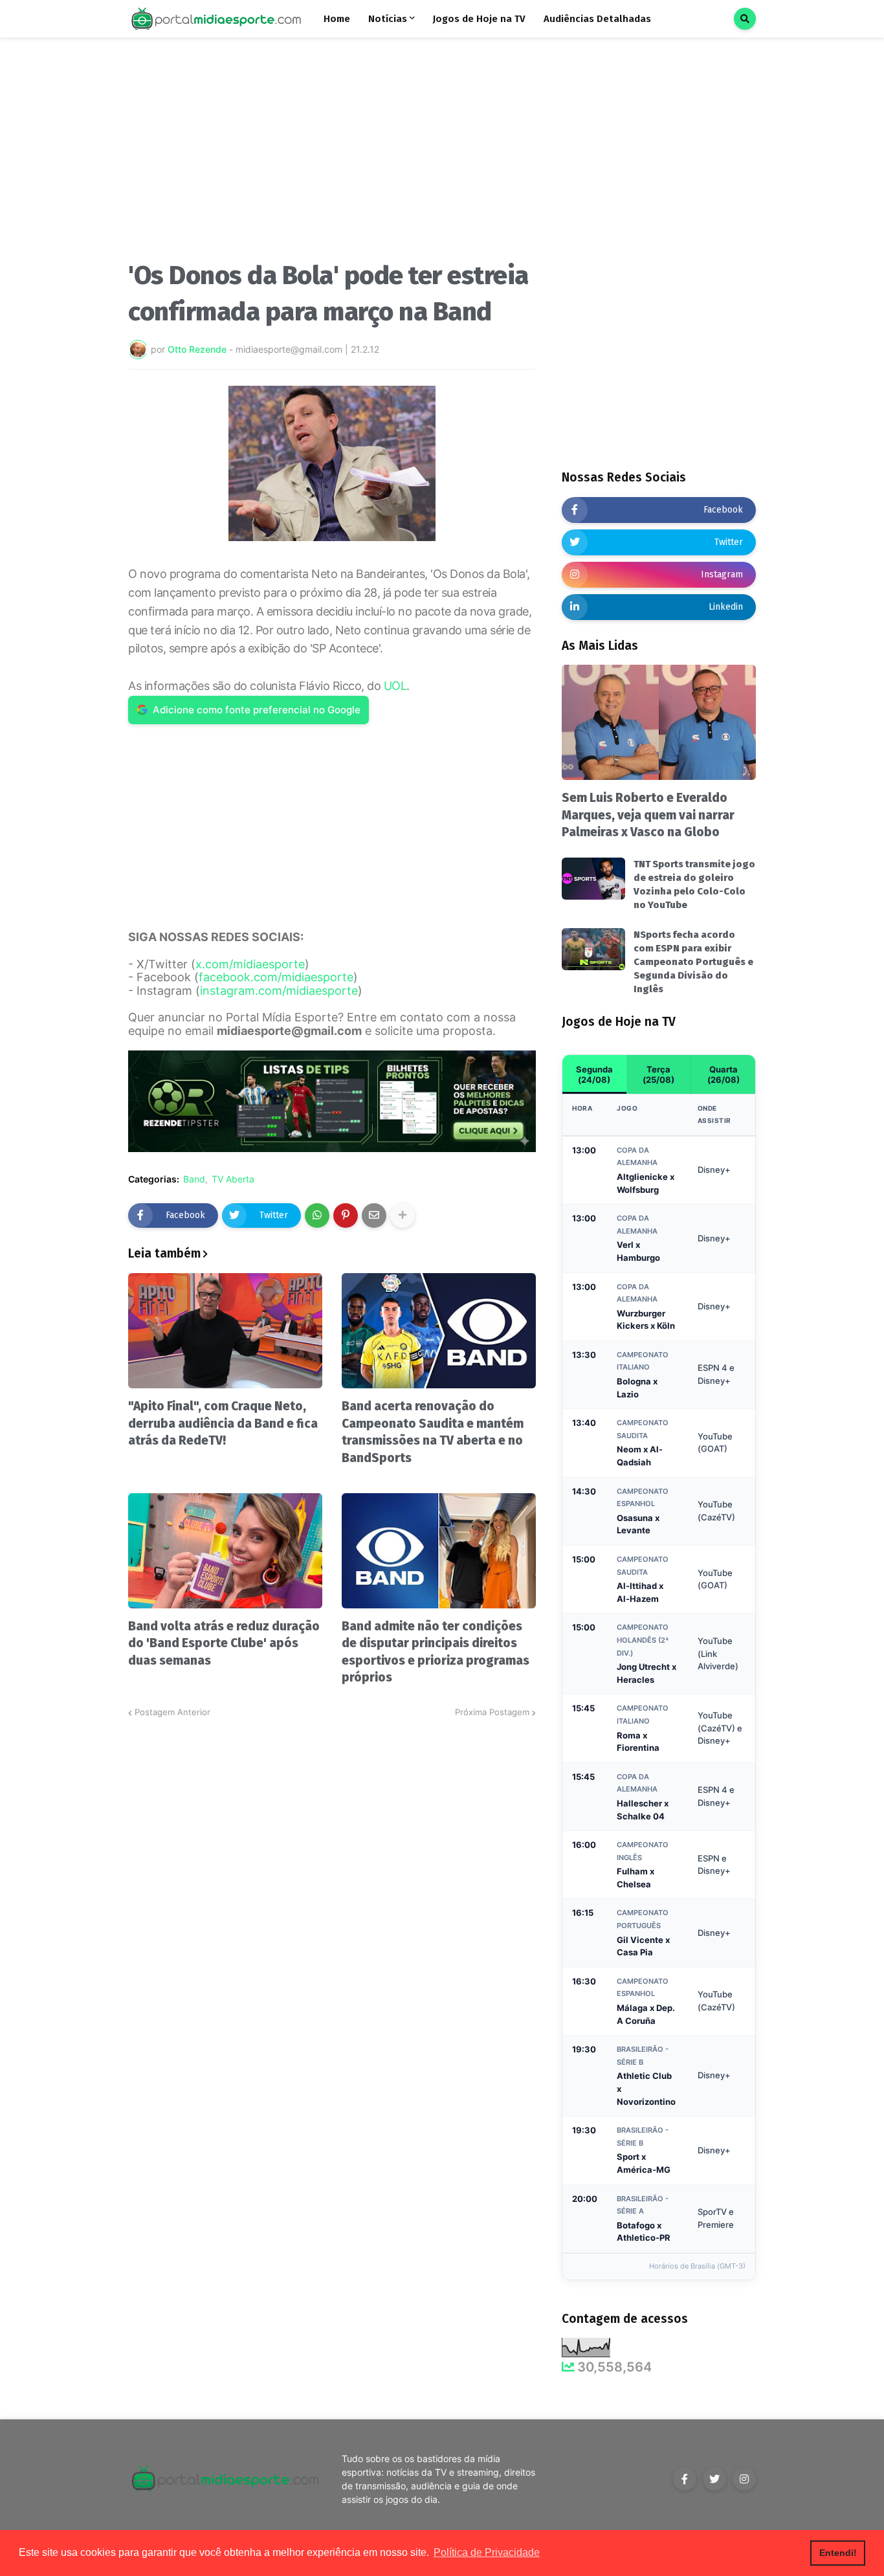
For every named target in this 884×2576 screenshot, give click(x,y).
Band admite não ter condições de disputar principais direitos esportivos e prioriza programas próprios (436, 1652)
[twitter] (714, 2479)
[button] (745, 19)
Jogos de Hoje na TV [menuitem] (479, 19)
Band (194, 1179)
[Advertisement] (332, 154)
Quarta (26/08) (724, 1074)
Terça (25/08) (658, 1074)
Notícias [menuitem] (388, 19)
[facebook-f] (685, 2479)
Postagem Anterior (172, 1712)
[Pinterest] (346, 1216)
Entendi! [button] (838, 2553)
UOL (395, 686)
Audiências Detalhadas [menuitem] (597, 19)
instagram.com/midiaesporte (279, 991)
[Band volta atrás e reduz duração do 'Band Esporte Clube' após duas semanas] (225, 1551)
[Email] (374, 1216)
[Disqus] (332, 1882)
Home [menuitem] (337, 19)
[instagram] (744, 2479)
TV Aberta (233, 1179)
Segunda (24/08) (594, 1074)
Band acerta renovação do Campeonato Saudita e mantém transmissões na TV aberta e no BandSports (433, 1432)
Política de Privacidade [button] (487, 2552)
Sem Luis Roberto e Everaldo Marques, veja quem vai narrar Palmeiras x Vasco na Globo (648, 815)
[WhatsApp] (317, 1216)
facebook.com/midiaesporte (276, 977)
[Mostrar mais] (403, 1216)
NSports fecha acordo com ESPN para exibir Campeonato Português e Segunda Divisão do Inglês (693, 962)
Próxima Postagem (492, 1712)
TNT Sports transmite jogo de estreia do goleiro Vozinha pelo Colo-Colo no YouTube (694, 884)
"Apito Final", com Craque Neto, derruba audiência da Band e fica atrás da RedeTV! (223, 1423)
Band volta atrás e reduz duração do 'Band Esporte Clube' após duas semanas (224, 1643)
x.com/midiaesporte (250, 964)
